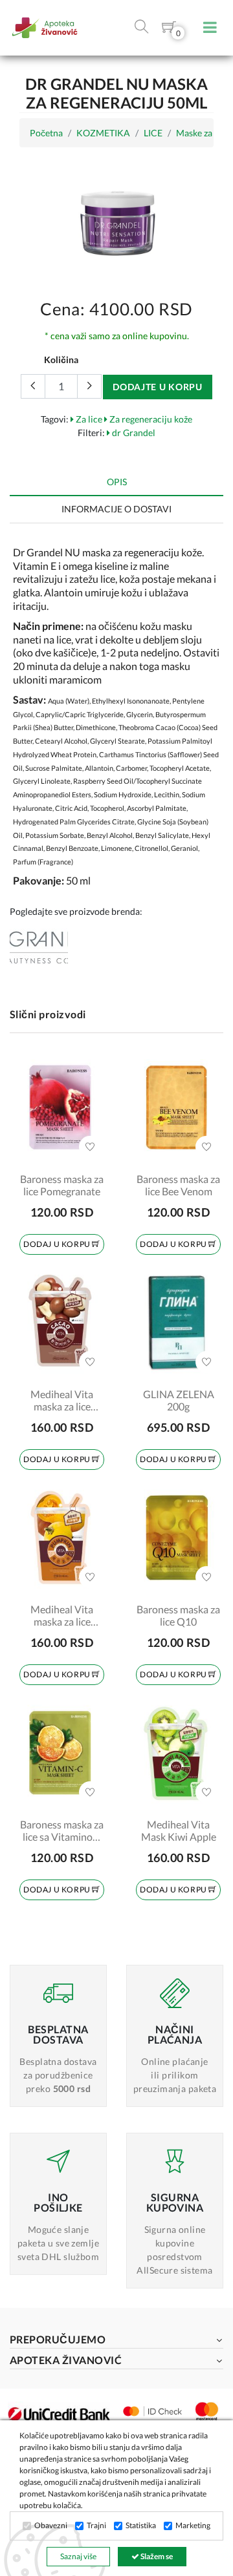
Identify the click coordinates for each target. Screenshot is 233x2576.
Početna (46, 133)
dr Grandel (133, 433)
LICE (153, 133)
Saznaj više (78, 2556)
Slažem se (156, 2556)
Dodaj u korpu (58, 1244)
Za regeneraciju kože (150, 419)
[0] (169, 29)
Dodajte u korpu (158, 387)
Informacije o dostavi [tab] (116, 509)
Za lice (88, 419)
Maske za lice (202, 133)
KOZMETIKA (103, 133)
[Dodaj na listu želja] (90, 1147)
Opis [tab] (117, 482)
